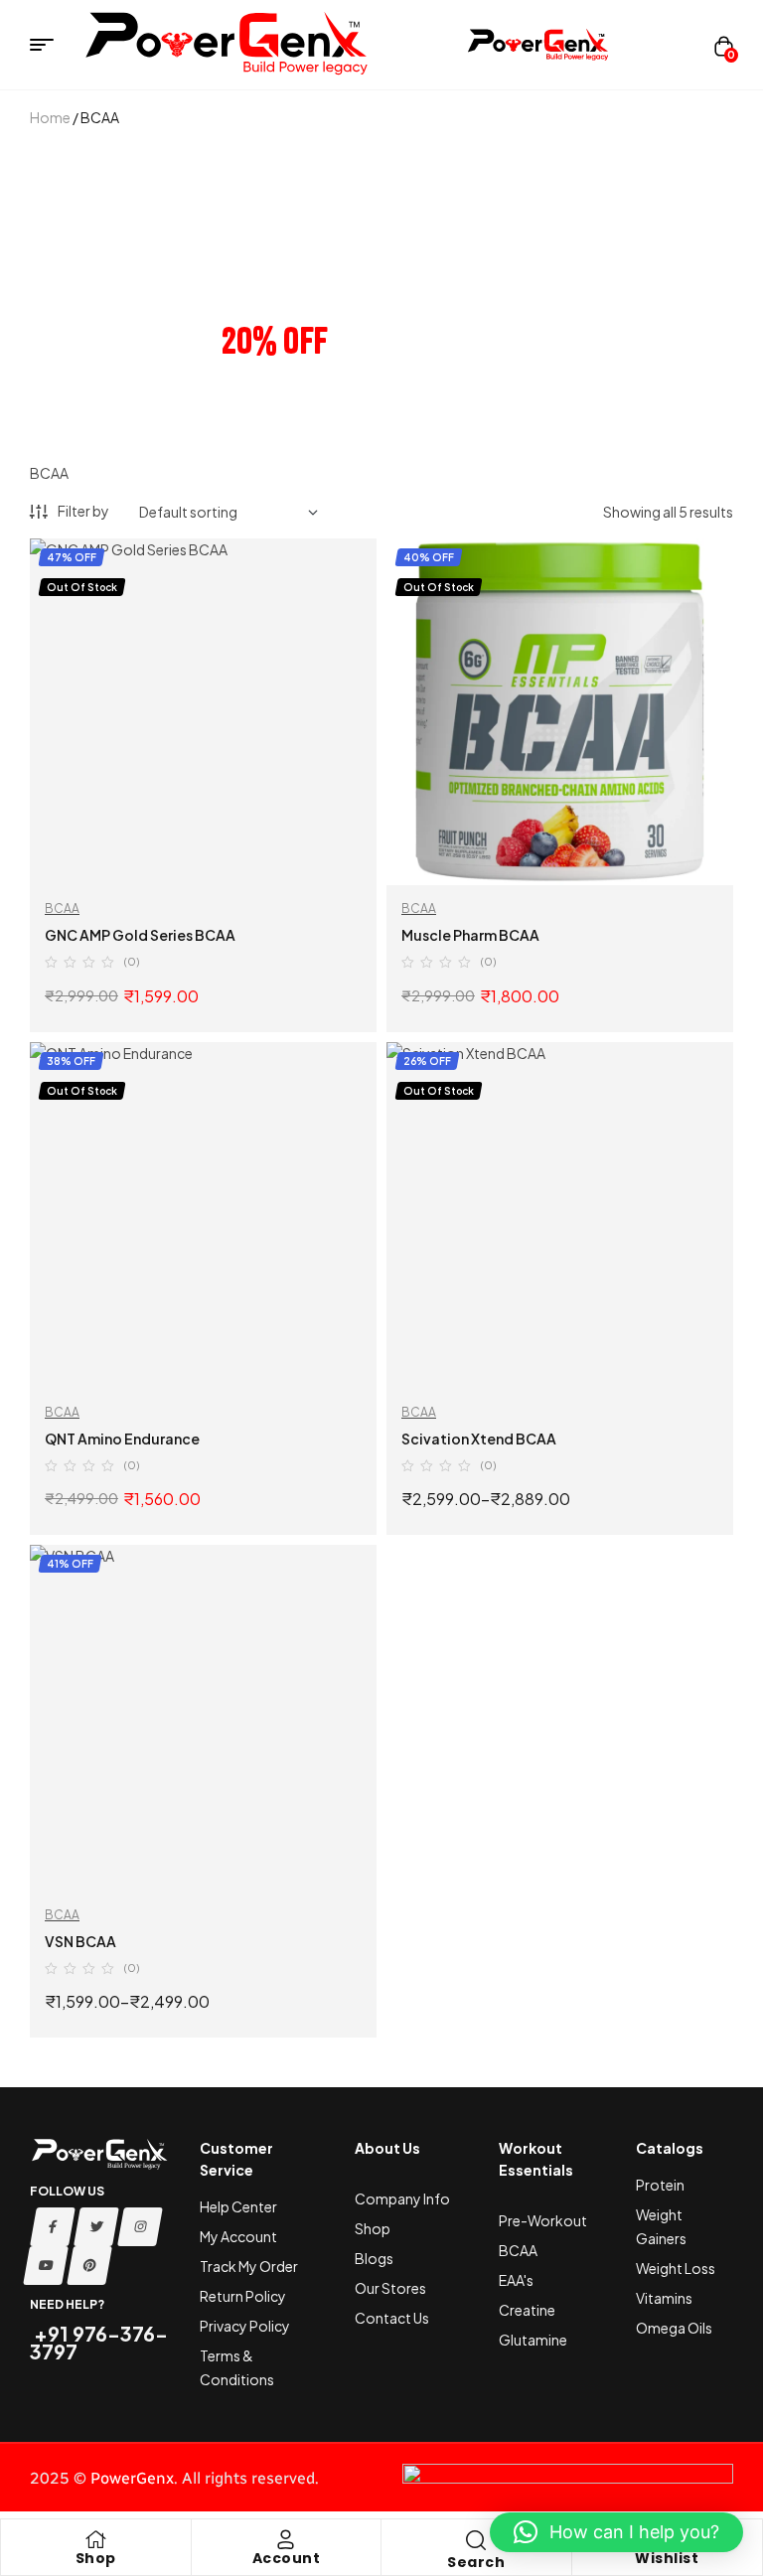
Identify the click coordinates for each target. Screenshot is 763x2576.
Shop (96, 2558)
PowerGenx (132, 2478)
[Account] (286, 2539)
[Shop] (95, 2539)
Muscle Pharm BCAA (470, 935)
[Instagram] (140, 2227)
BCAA (62, 909)
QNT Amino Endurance (122, 1439)
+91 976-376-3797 (99, 2342)
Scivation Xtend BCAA (479, 1439)
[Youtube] (46, 2266)
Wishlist (667, 2558)
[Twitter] (96, 2227)
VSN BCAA (80, 1941)
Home (50, 117)
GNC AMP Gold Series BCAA (140, 935)
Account (287, 2558)
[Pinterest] (89, 2266)
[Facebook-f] (53, 2227)
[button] (616, 2532)
